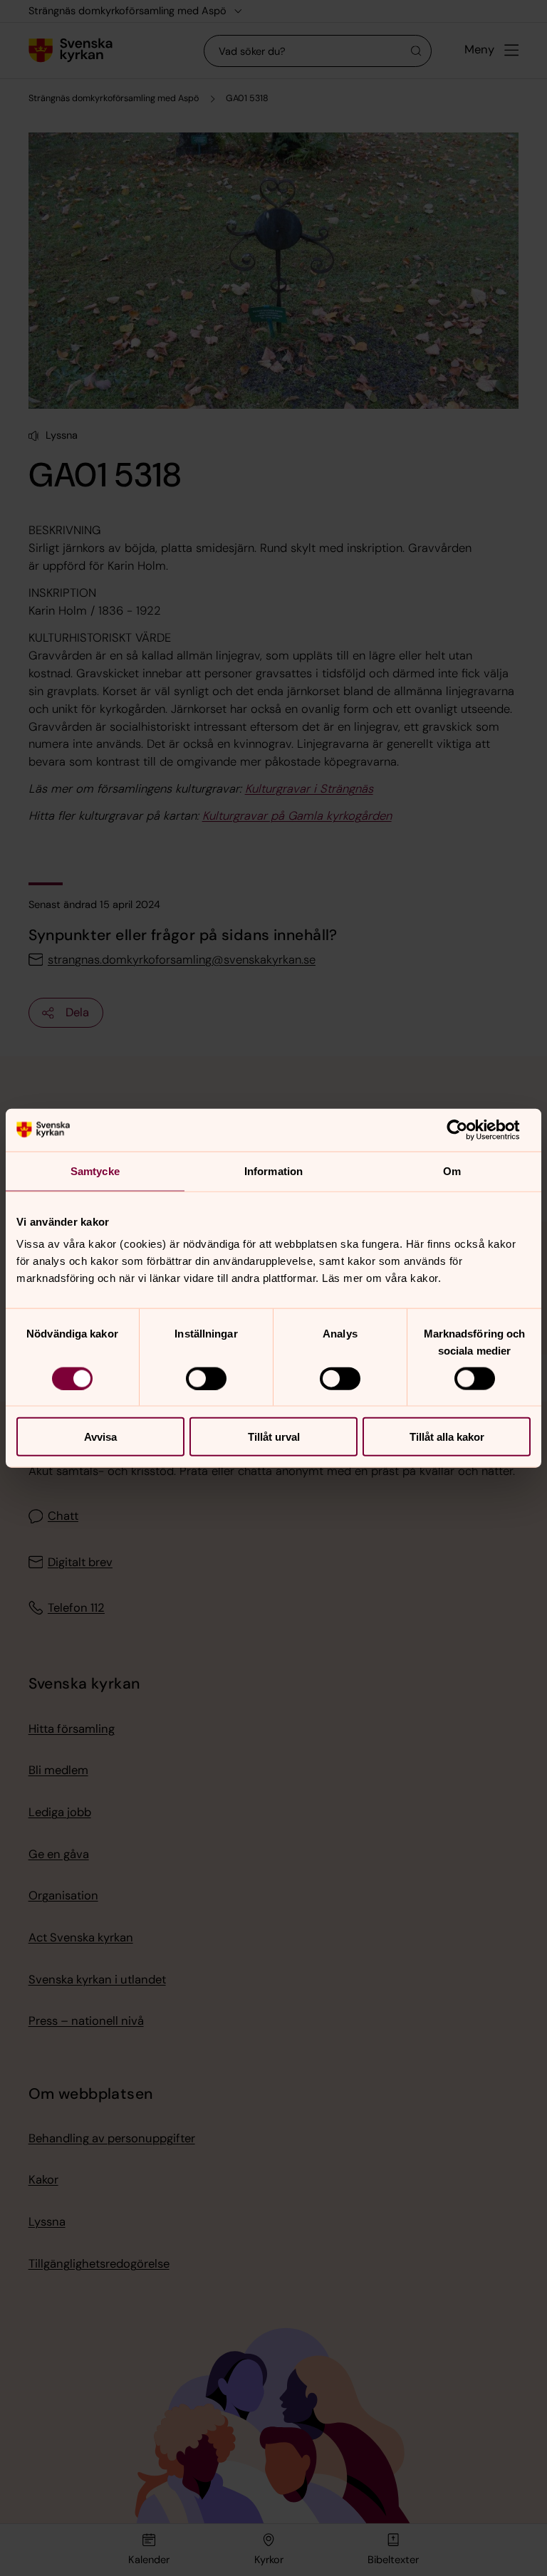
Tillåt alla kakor (447, 1437)
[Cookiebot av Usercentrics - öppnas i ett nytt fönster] (468, 1130)
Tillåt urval (274, 1437)
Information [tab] (273, 1170)
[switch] (206, 1378)
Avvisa (100, 1437)
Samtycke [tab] (95, 1170)
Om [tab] (452, 1170)
